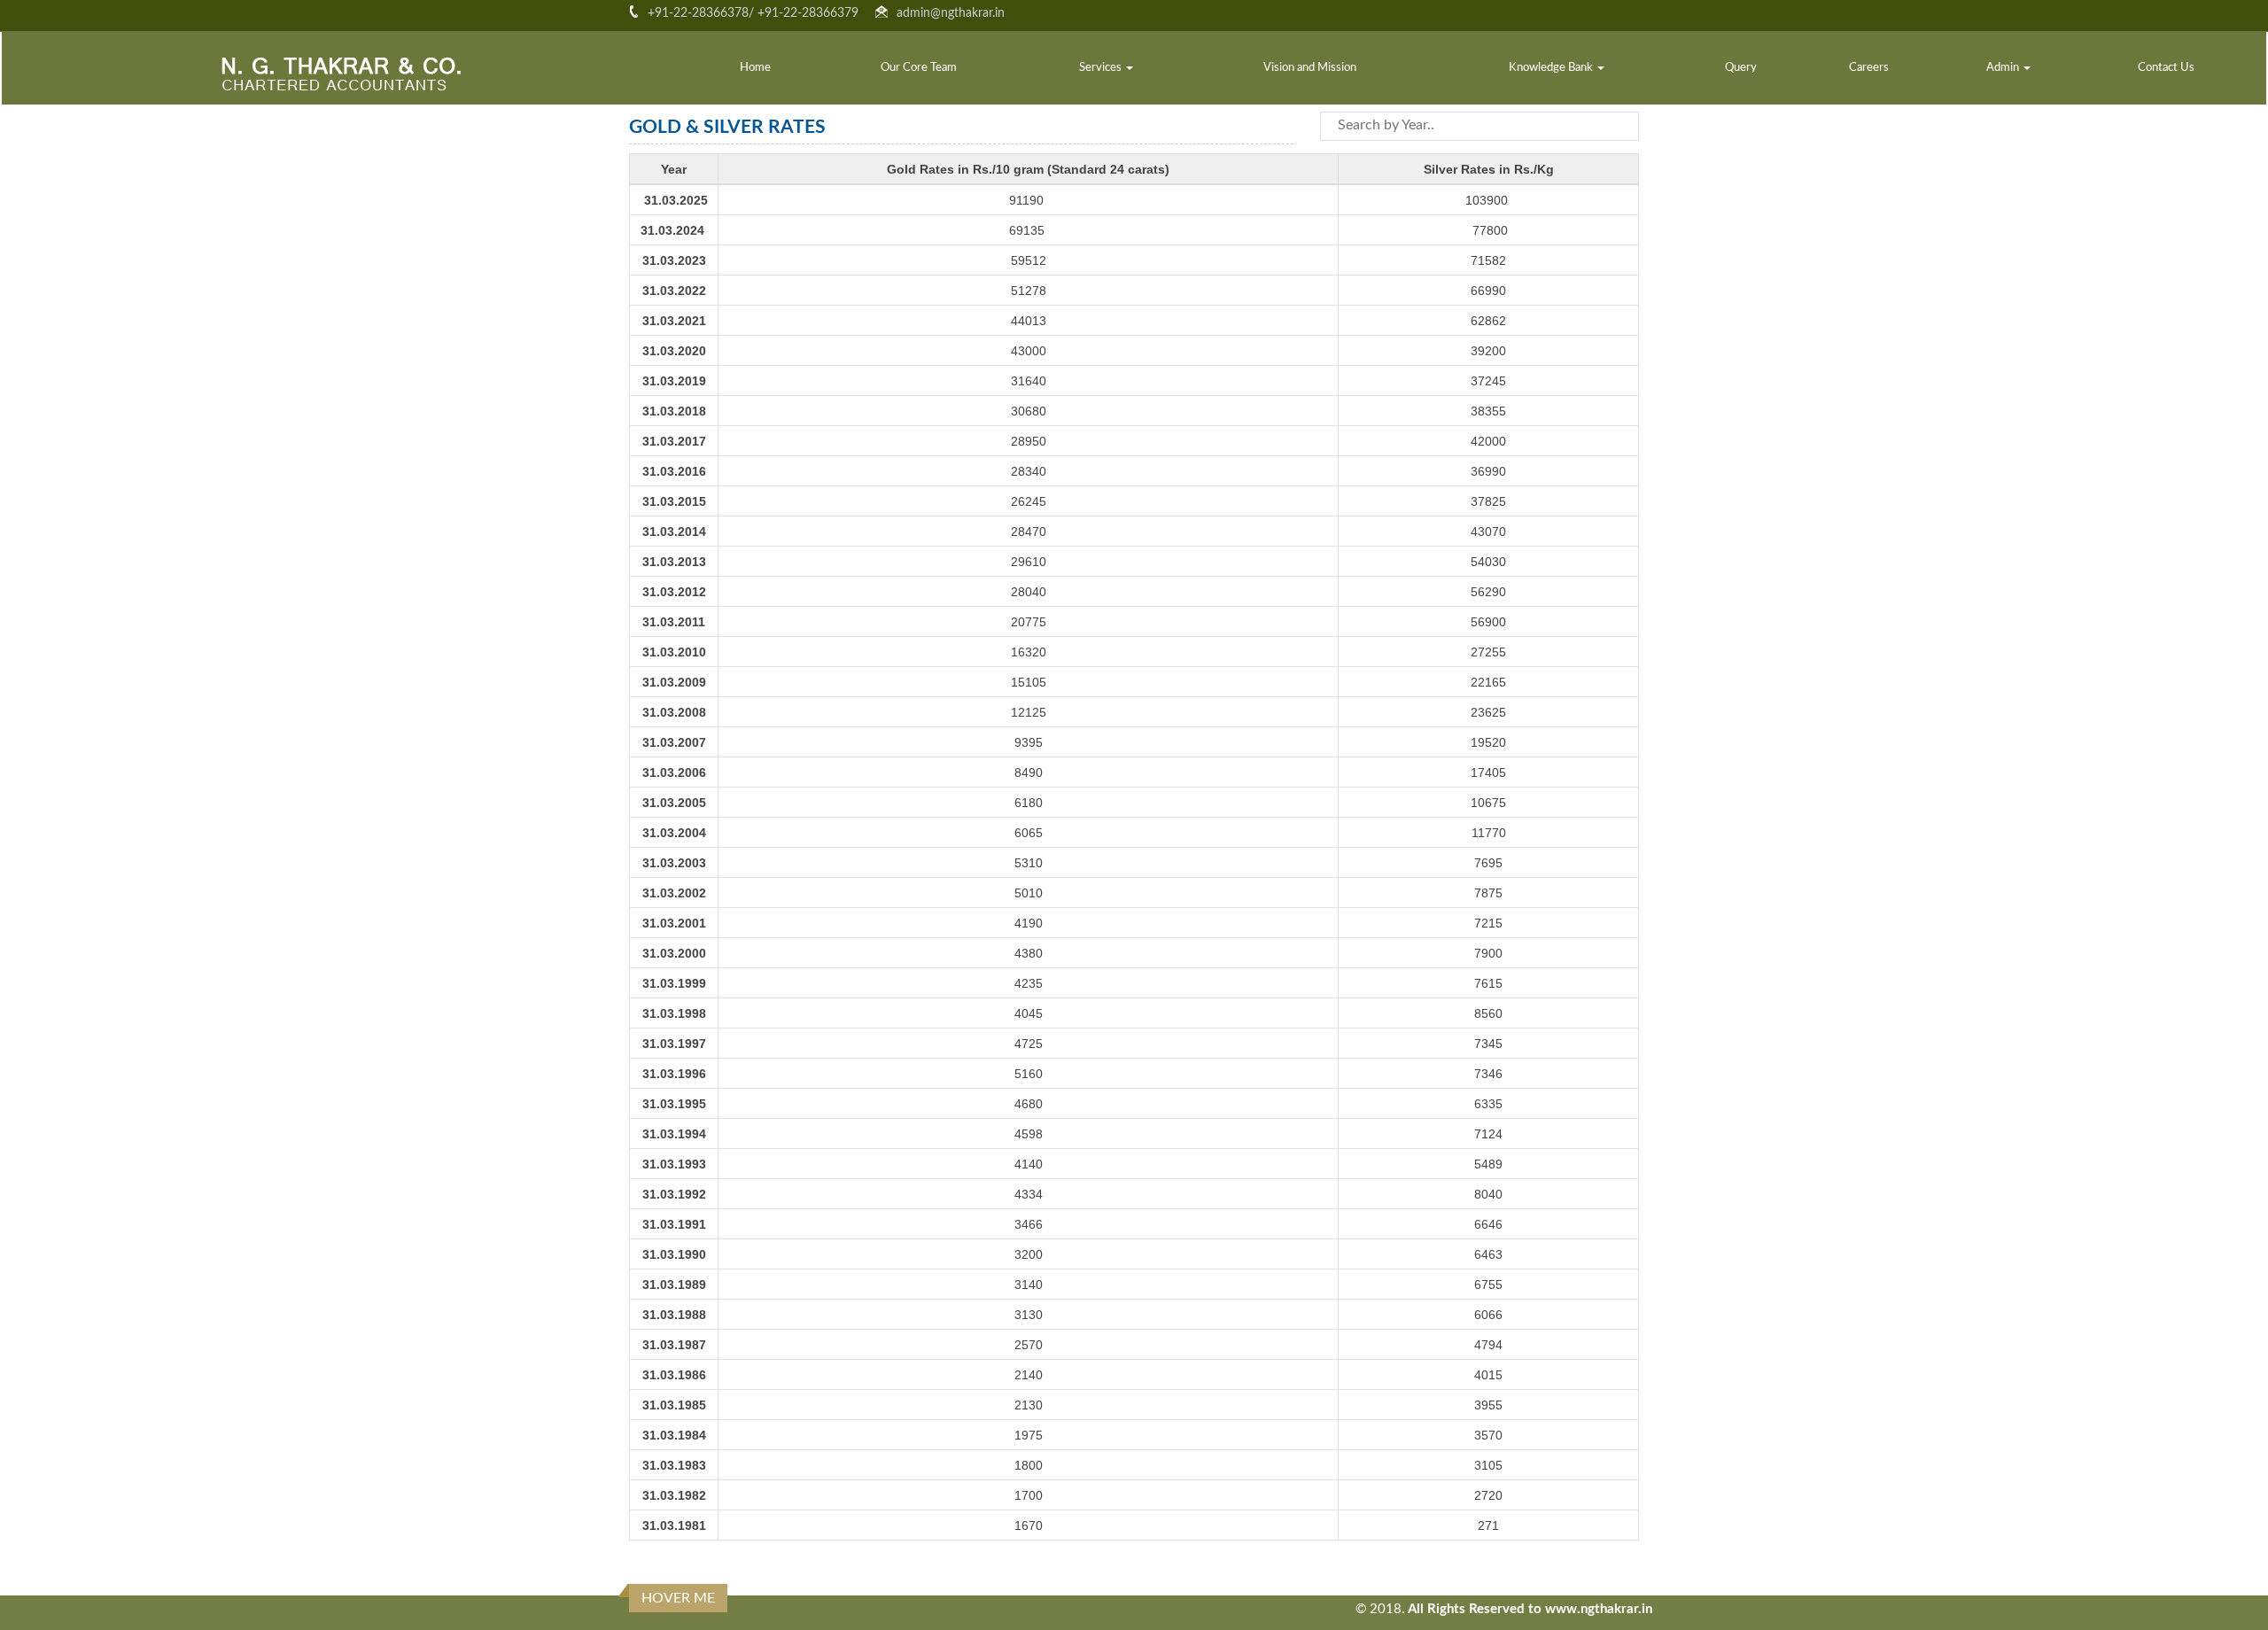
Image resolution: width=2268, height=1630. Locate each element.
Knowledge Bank (1552, 68)
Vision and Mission (1310, 68)
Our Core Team (919, 68)
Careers (1869, 68)
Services (1102, 68)
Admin (2004, 68)
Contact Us (2166, 68)
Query (1741, 68)
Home (755, 68)
